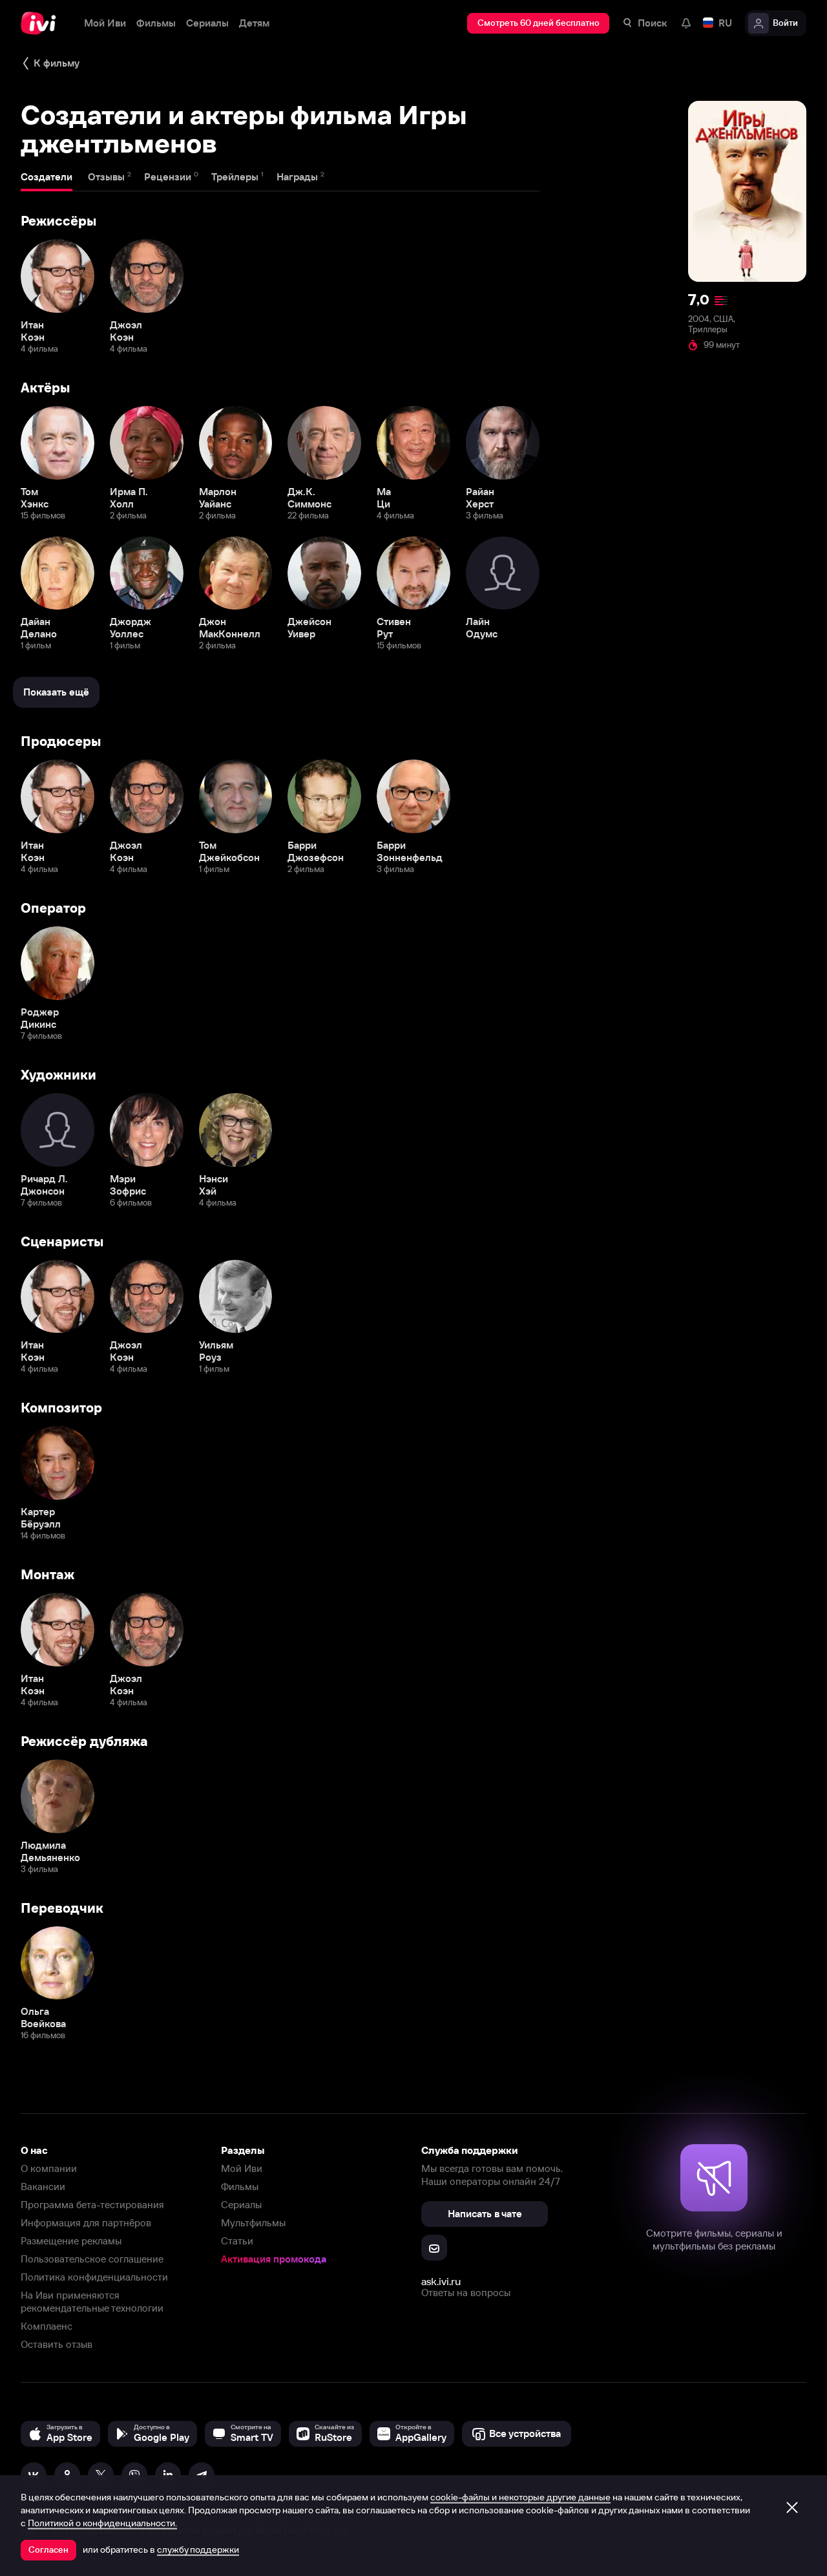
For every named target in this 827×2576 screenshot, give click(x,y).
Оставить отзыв (57, 2344)
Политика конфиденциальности (94, 2277)
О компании (49, 2168)
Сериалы (241, 2205)
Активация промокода (274, 2259)
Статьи (237, 2241)
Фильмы (240, 2187)
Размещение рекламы (71, 2241)
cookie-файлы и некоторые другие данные (520, 2497)
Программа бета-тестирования (92, 2205)
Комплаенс (47, 2326)
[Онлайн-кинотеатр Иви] (42, 23)
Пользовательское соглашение (92, 2259)
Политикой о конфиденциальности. (102, 2523)
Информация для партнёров (86, 2223)
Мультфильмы (253, 2223)
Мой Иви (242, 2168)
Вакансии (43, 2187)
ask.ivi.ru (441, 2281)
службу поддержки (198, 2549)
